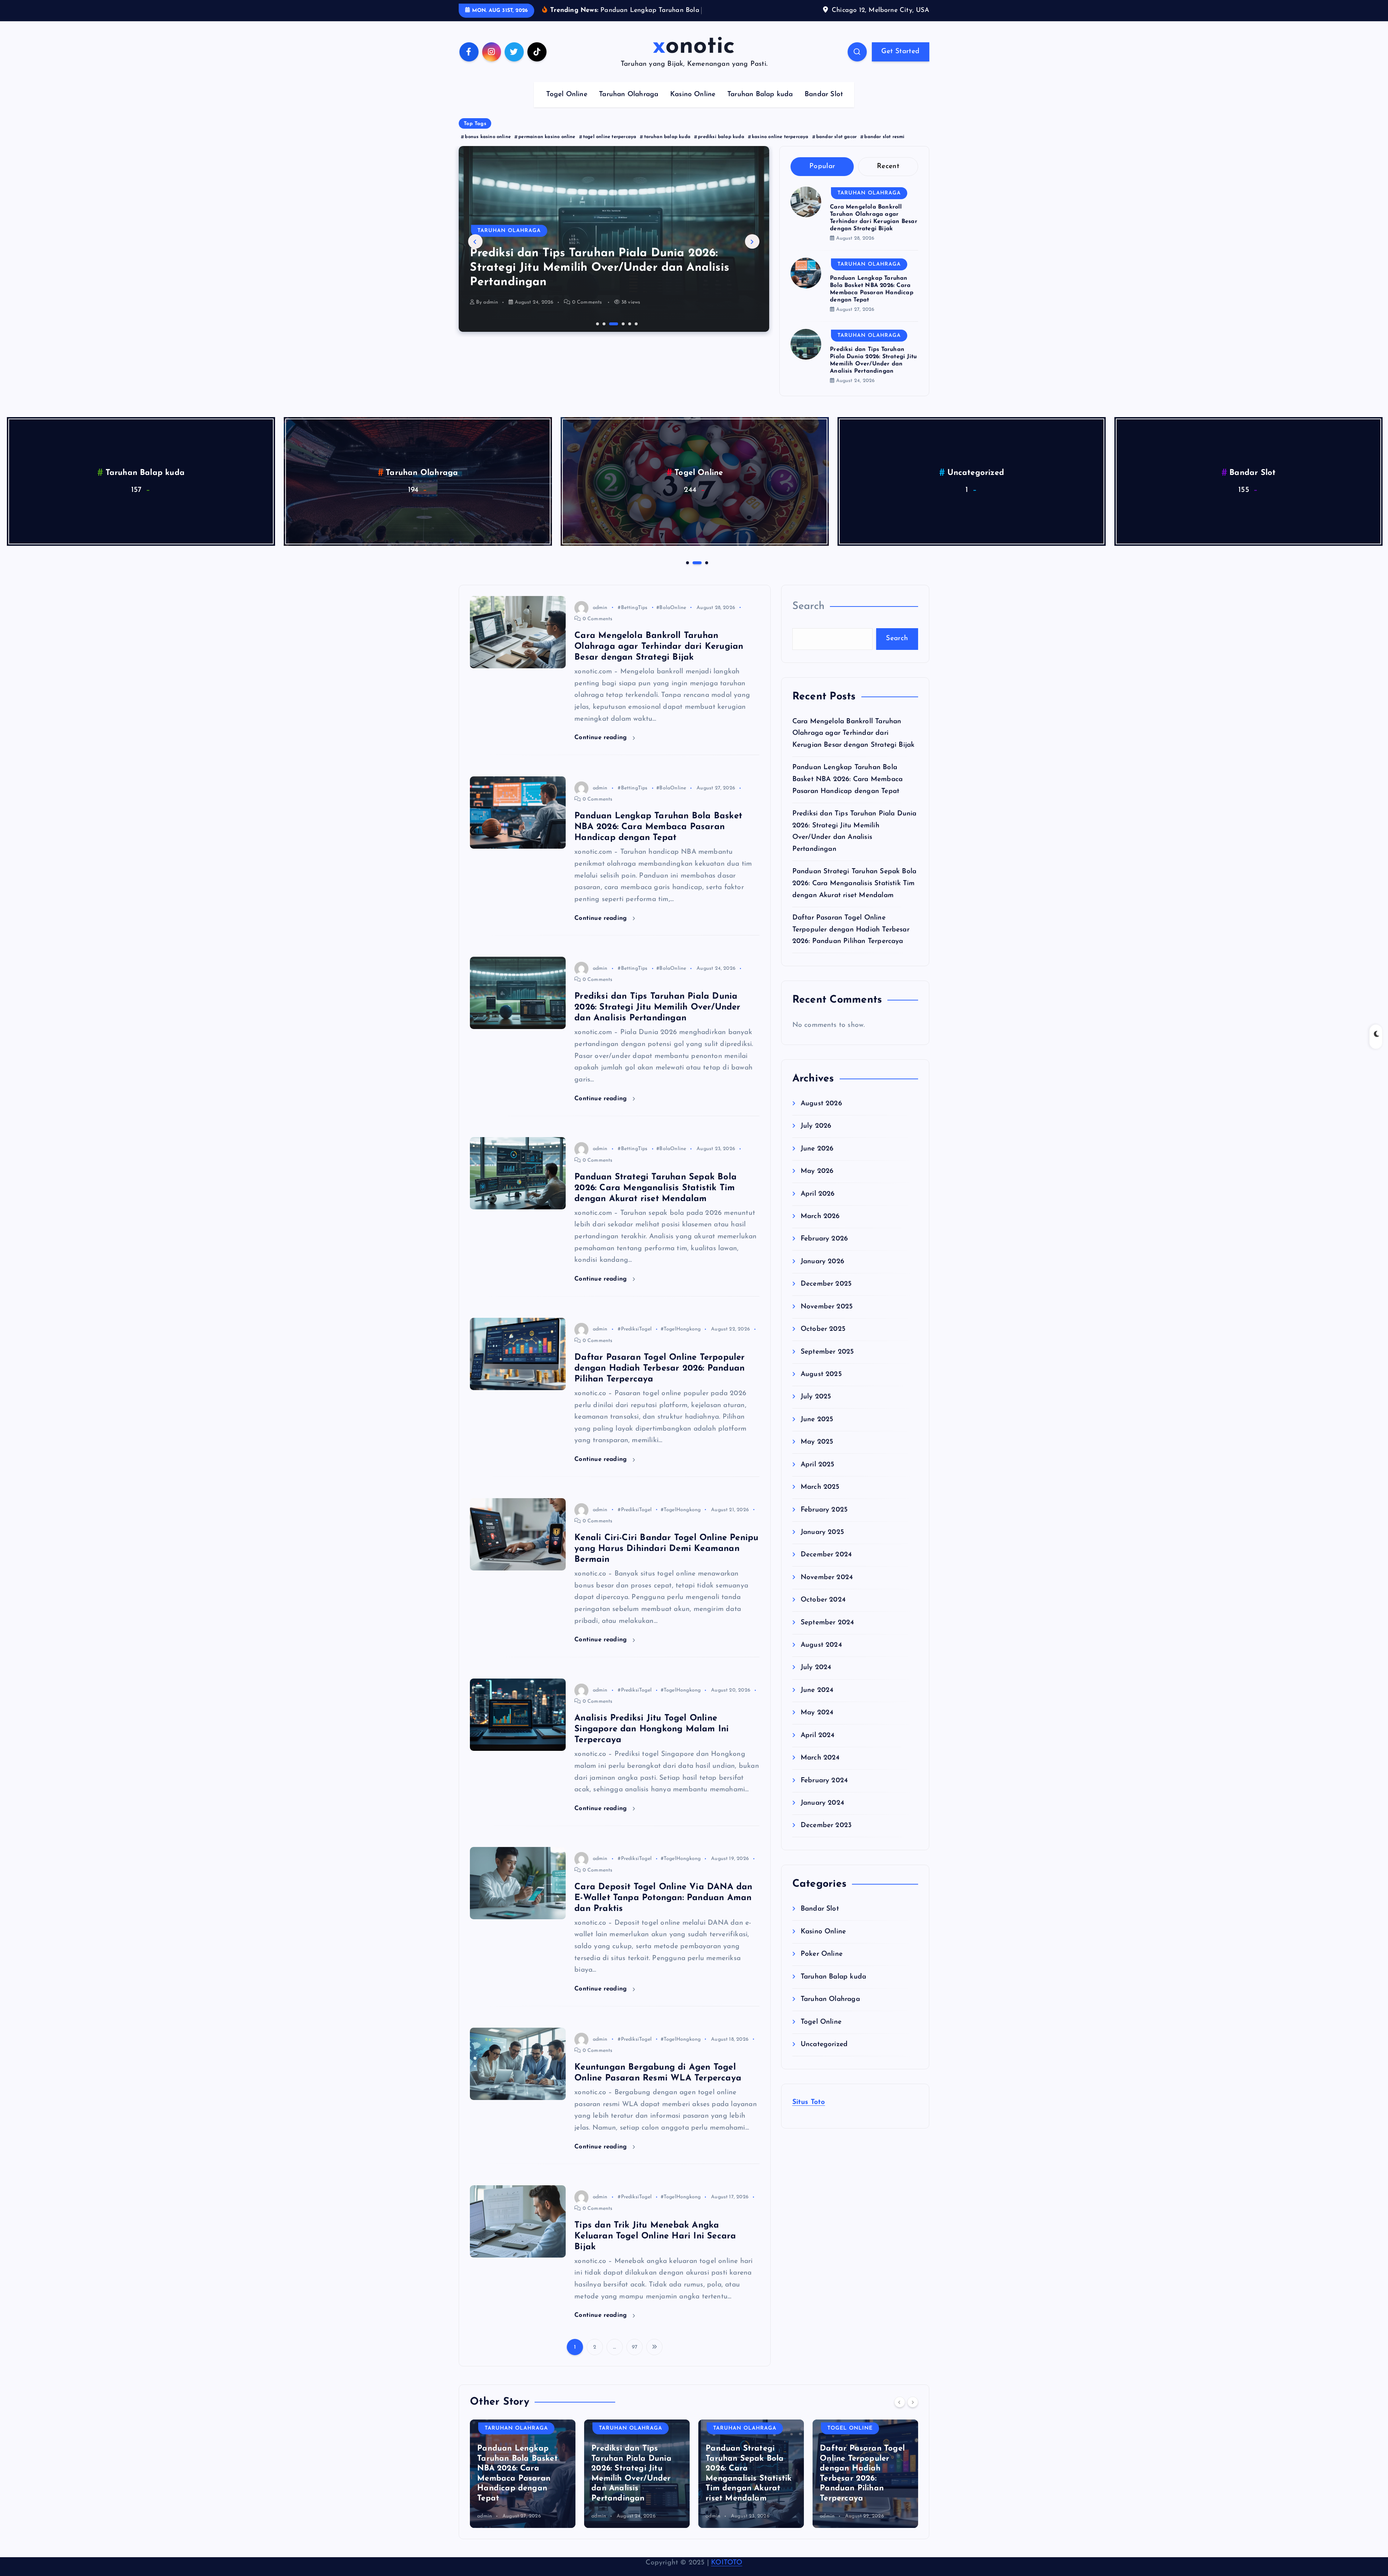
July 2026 (816, 1148)
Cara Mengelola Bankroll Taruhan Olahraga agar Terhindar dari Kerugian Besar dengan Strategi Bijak (659, 669)
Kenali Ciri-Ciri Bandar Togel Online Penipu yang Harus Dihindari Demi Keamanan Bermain (666, 1571)
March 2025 (820, 1509)
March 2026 (820, 1238)
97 (635, 2369)
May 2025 (817, 1464)
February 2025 (824, 1532)
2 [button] (603, 345)
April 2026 (818, 1216)
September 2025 (827, 1374)
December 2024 (826, 1577)
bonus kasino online (488, 159)
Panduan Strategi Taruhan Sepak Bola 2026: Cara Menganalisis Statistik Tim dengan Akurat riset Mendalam (656, 1210)
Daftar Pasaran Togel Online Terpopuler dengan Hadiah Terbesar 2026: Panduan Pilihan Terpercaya (606, 290)
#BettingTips (633, 630)
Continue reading (602, 760)
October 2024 (823, 1622)
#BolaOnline (671, 630)
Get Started (900, 74)
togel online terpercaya (610, 159)
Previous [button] (475, 264)
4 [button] (616, 345)
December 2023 (826, 1848)
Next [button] (752, 264)
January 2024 (822, 1825)
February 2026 (824, 1261)
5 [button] (623, 345)
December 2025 (826, 1306)
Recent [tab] (888, 188)
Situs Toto (809, 2124)
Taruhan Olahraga (629, 117)
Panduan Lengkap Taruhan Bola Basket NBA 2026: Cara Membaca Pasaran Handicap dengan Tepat (658, 849)
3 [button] (610, 345)
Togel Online (567, 117)
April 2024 (818, 1758)
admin (491, 324)
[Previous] (900, 2424)
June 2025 (817, 1442)
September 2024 (827, 1645)
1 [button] (597, 345)
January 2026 (822, 1284)
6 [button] (635, 345)
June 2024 (817, 1712)
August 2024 (821, 1667)
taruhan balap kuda (667, 159)
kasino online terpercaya (780, 159)
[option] (614, 261)
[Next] (913, 2424)
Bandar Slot (824, 117)
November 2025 (827, 1329)
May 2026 (817, 1193)
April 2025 (818, 1487)
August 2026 (821, 1126)
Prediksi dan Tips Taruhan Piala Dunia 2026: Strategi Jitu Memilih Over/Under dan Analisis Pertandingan (657, 1030)
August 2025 (821, 1396)
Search (809, 628)
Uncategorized (1253, 495)
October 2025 (823, 1351)
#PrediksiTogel (635, 1352)
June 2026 (817, 1171)
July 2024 (816, 1690)
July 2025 (816, 1419)
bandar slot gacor (836, 159)
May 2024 (817, 1735)
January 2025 (822, 1554)
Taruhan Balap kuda (760, 117)
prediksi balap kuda (721, 159)
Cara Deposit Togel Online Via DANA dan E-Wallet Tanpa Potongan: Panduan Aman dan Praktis (663, 1920)
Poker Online (145, 495)
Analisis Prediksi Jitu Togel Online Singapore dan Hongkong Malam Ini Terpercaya (652, 1751)
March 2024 (820, 1780)
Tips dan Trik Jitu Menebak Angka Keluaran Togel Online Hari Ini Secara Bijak (655, 2258)
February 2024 (824, 1803)
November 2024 (827, 1600)
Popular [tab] (822, 188)
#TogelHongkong (681, 1352)
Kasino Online (693, 117)
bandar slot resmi (884, 159)
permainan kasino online (547, 159)
